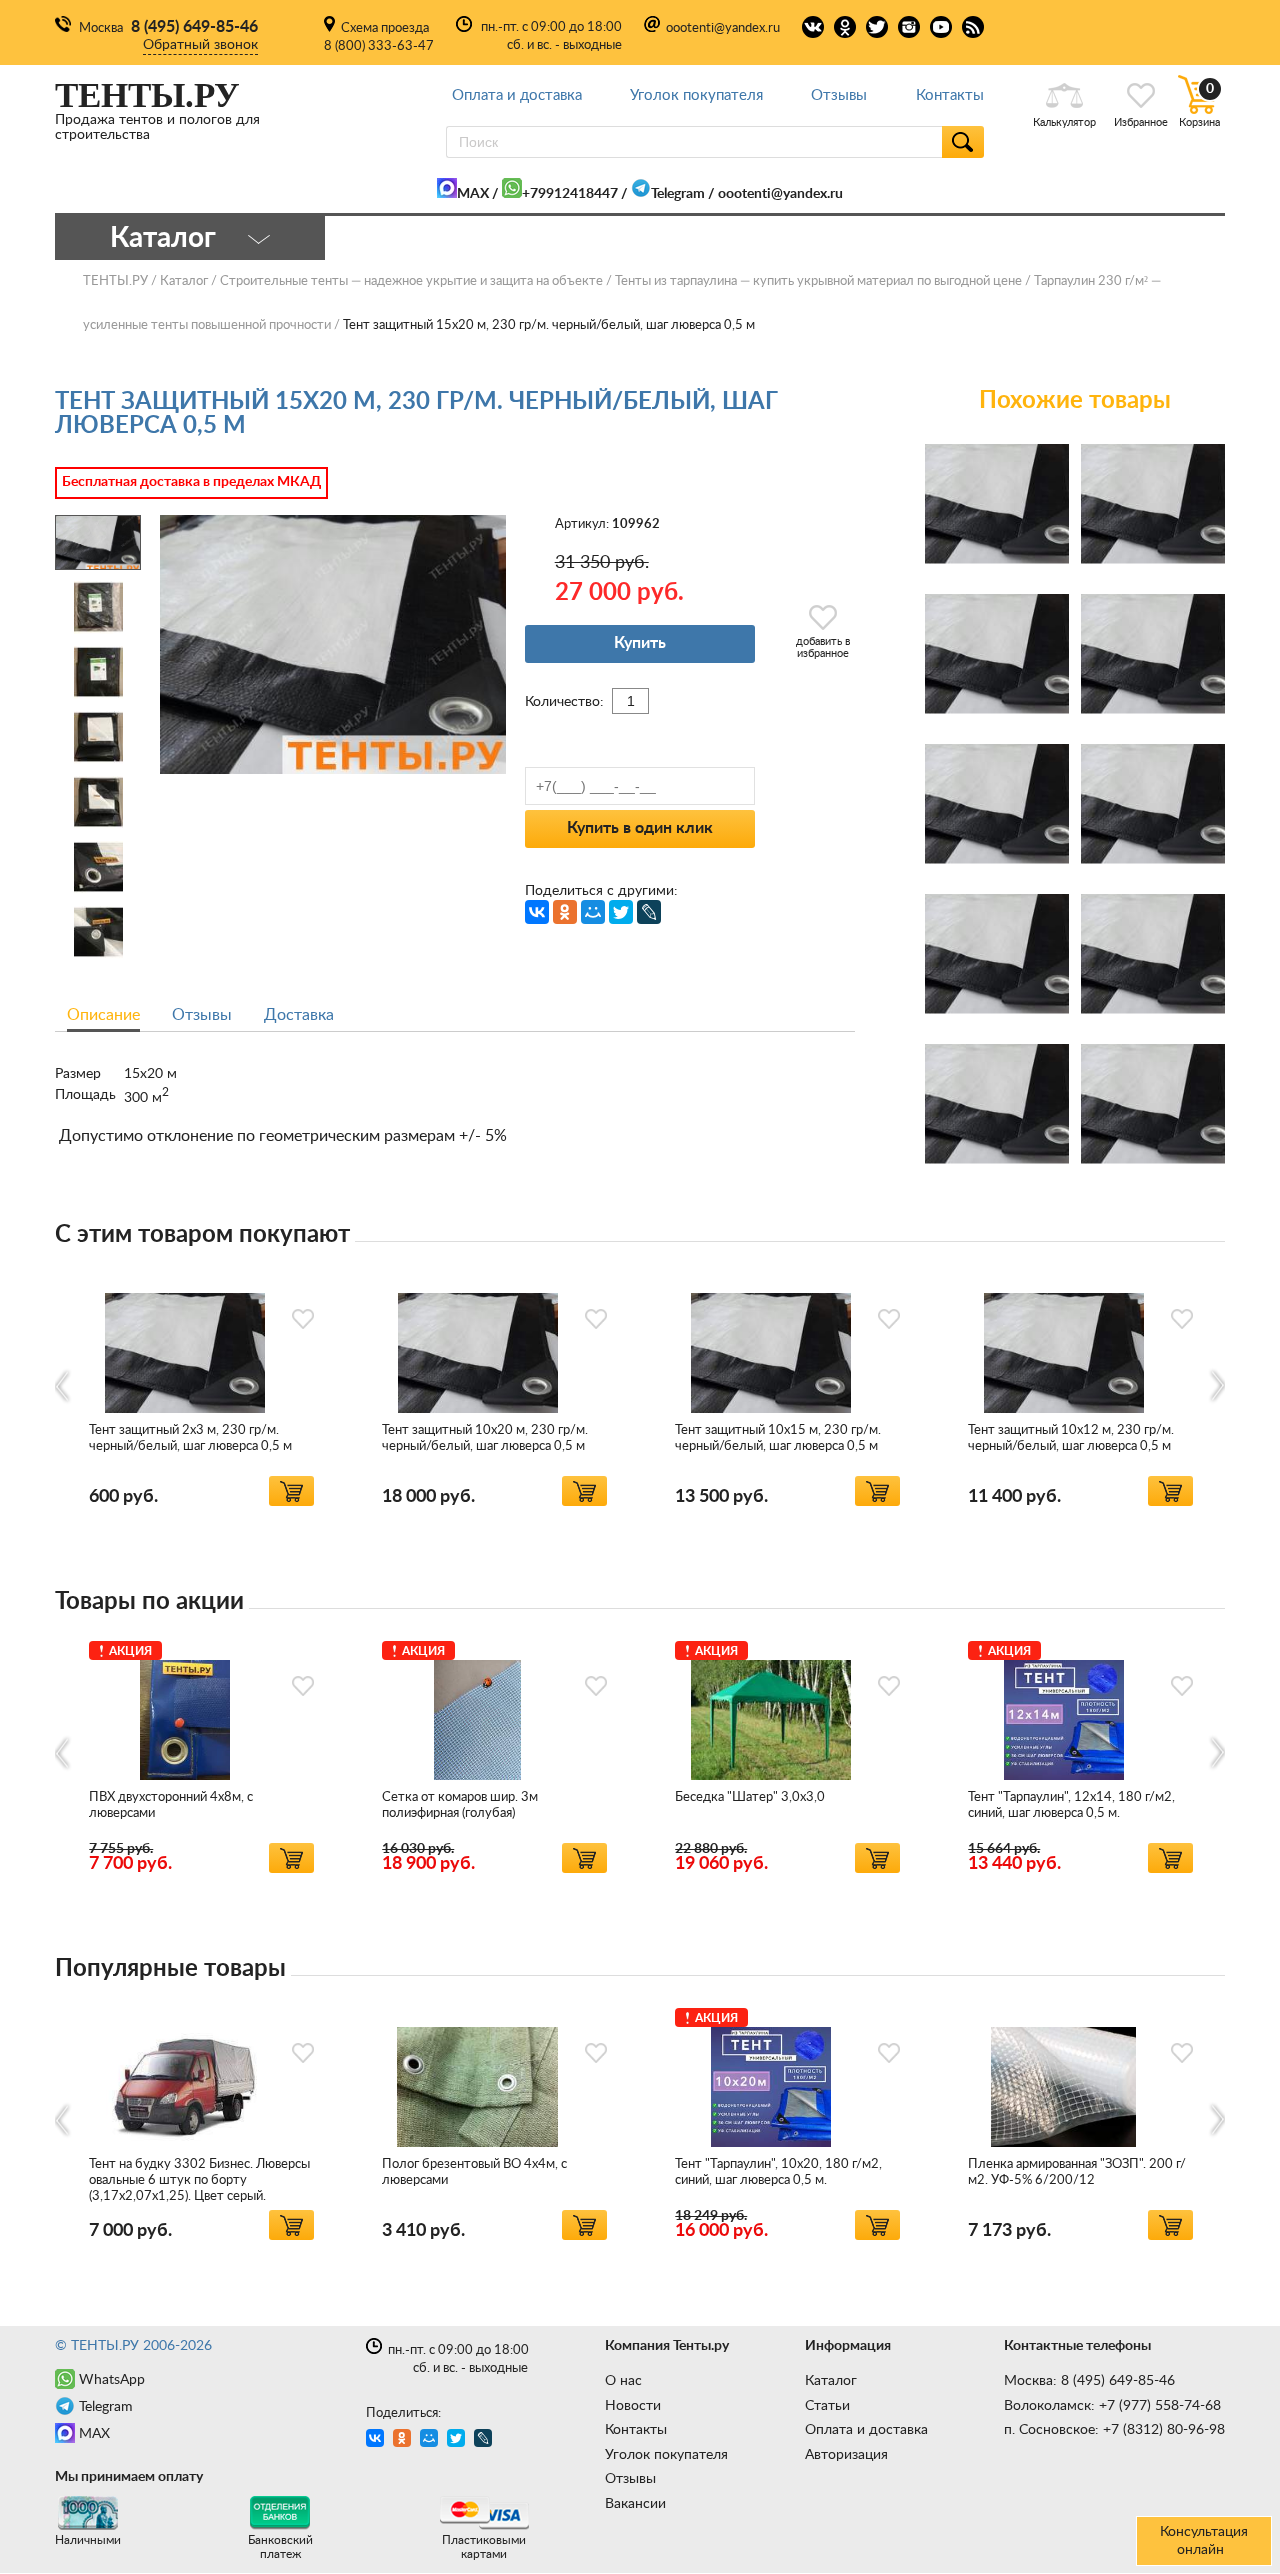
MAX (473, 194)
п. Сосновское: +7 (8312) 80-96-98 (1114, 2430)
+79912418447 (570, 194)
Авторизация (846, 2455)
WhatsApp (112, 2380)
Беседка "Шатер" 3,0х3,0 (750, 1797)
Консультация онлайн (1204, 2541)
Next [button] (1216, 1385)
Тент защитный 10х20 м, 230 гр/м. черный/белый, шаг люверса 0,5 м (485, 1438)
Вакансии (635, 2504)
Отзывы (839, 95)
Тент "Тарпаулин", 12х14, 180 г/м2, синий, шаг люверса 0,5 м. (1071, 1805)
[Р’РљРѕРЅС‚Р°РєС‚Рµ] (537, 912)
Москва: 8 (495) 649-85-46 (1089, 2381)
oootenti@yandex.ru (723, 28)
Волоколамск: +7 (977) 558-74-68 (1112, 2406)
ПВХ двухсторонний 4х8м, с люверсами (171, 1805)
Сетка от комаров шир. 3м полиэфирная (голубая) (460, 1805)
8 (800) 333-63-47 (379, 46)
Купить (640, 643)
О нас (623, 2381)
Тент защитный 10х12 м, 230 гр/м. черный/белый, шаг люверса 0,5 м (1071, 1438)
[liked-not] (303, 1319)
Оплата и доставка (517, 95)
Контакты (950, 95)
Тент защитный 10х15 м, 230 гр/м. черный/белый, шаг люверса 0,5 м (778, 1438)
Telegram (678, 194)
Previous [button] (63, 1385)
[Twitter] (621, 912)
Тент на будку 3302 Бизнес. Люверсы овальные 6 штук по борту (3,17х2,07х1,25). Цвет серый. (199, 2180)
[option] (201, 1386)
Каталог (831, 2381)
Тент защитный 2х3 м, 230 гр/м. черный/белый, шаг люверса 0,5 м (190, 1438)
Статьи (827, 2406)
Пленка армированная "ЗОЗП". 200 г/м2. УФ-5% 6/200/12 (1077, 2172)
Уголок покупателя (696, 95)
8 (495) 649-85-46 (194, 27)
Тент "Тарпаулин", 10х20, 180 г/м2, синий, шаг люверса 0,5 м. (778, 2172)
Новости (633, 2406)
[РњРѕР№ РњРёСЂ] (593, 912)
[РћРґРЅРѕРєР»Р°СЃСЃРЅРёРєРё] (565, 912)
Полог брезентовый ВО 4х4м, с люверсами (474, 2172)
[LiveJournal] (649, 912)
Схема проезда (385, 28)
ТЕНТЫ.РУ (115, 281)
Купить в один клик (640, 828)
